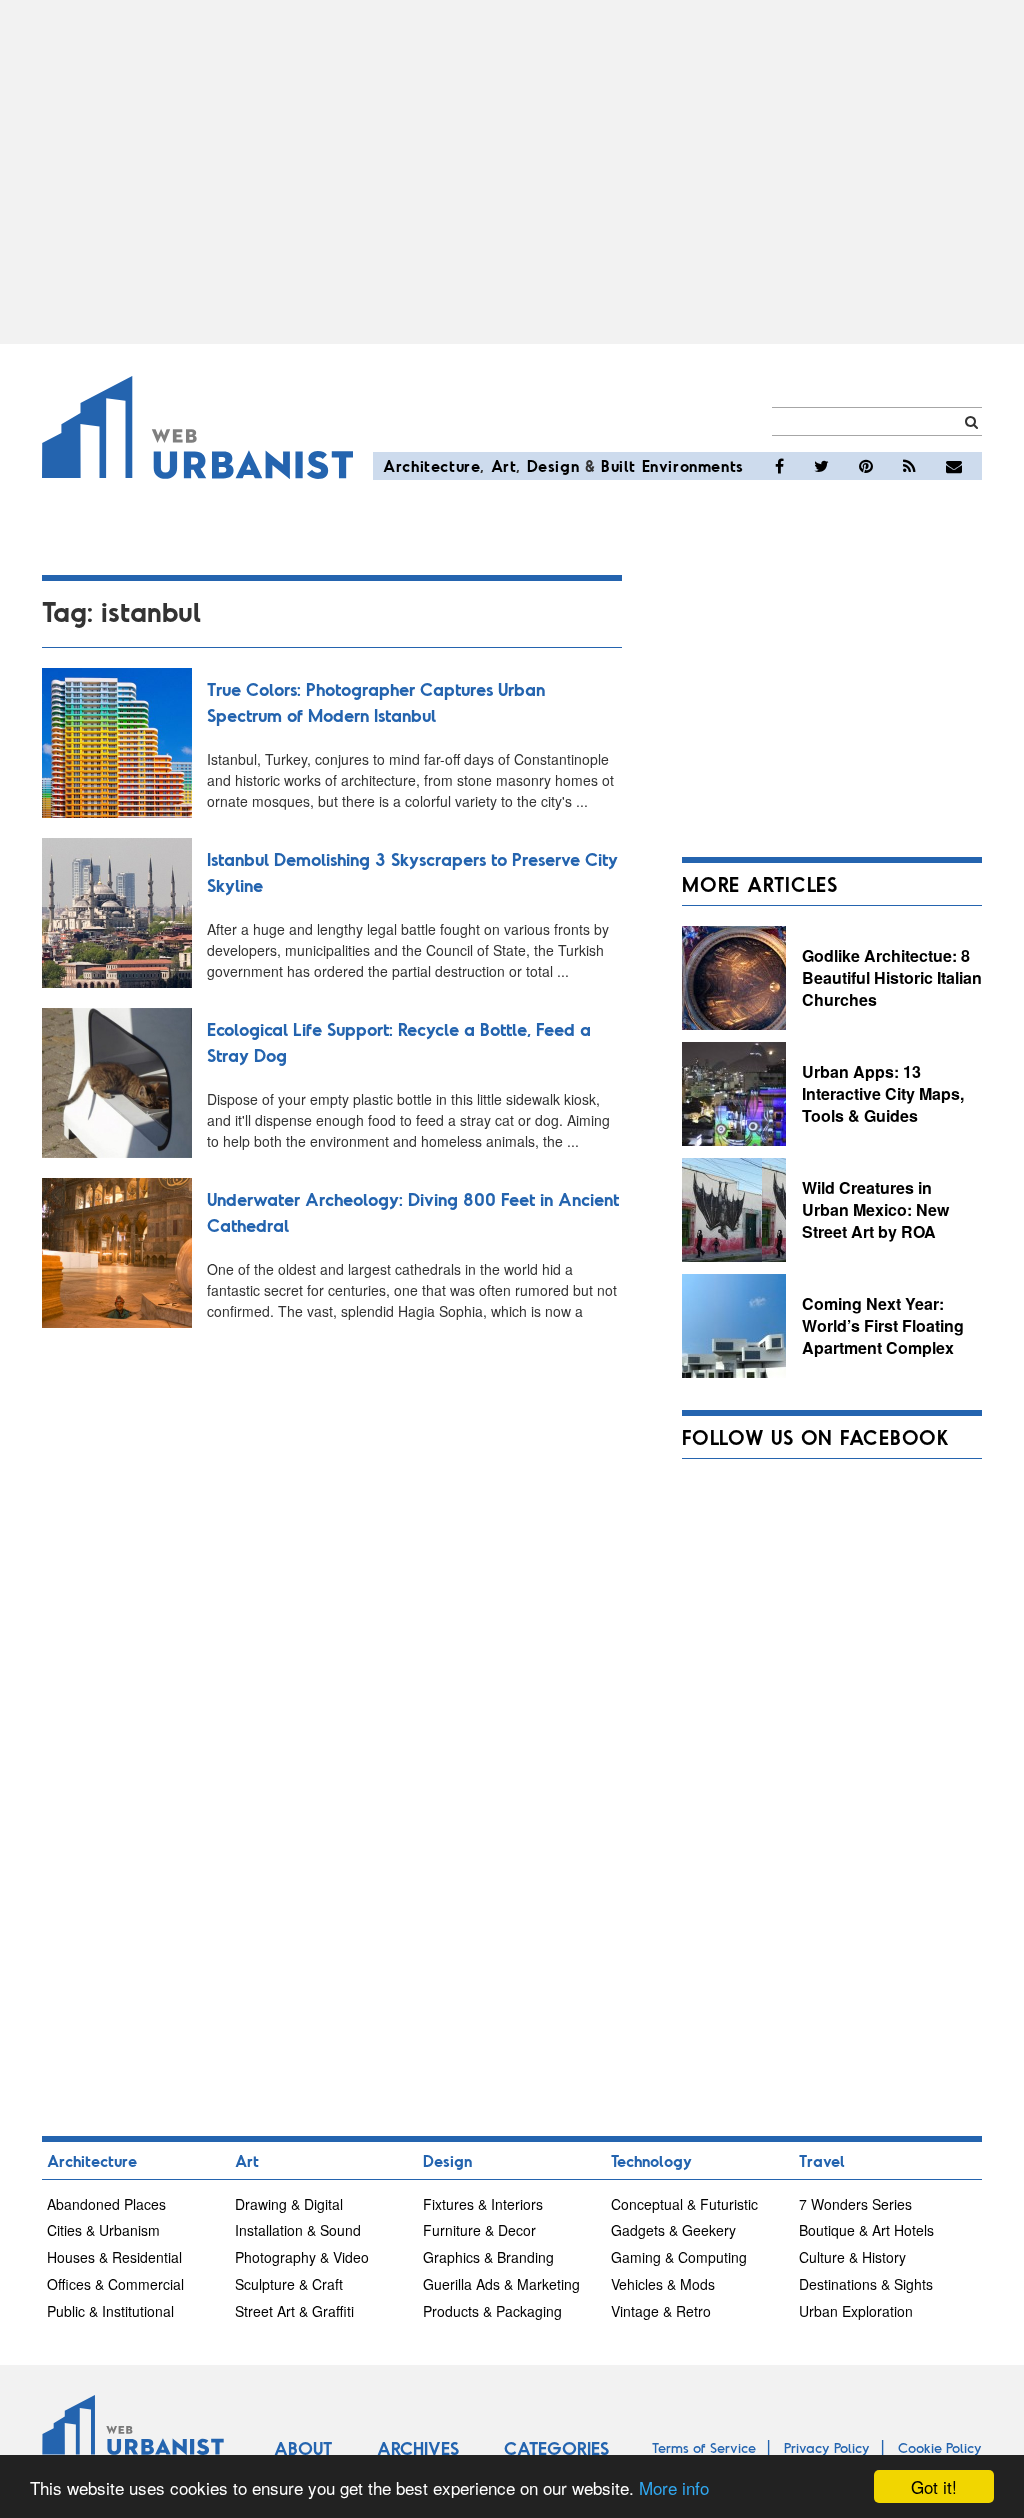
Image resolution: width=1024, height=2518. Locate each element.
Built (618, 465)
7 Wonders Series (855, 2204)
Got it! (934, 2486)
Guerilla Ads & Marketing (501, 2284)
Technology (651, 2160)
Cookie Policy (940, 2447)
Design (553, 465)
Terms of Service (704, 2447)
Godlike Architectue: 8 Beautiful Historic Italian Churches (892, 977)
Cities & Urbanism (103, 2230)
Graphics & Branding (488, 2257)
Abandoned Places (106, 2204)
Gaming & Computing (679, 2257)
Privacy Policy (827, 2447)
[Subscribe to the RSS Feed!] (909, 466)
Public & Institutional (110, 2311)
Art (504, 465)
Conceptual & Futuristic (684, 2204)
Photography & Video (302, 2257)
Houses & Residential (114, 2257)
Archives (418, 2448)
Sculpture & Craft (289, 2284)
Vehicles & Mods (663, 2284)
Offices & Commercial (115, 2284)
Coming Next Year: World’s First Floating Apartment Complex (883, 1325)
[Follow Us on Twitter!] (821, 466)
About (303, 2448)
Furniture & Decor (479, 2230)
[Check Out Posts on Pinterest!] (866, 466)
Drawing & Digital (289, 2204)
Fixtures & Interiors (483, 2204)
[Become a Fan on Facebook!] (779, 466)
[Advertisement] (512, 172)
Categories (556, 2448)
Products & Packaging (492, 2311)
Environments (693, 465)
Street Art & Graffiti (294, 2311)
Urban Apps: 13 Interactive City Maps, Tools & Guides (883, 1093)
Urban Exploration (856, 2311)
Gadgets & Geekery (673, 2230)
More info (674, 2487)
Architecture (431, 465)
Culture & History (852, 2257)
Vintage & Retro (661, 2311)
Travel (822, 2160)
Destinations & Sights (866, 2284)
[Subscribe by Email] (954, 466)
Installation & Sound (298, 2230)
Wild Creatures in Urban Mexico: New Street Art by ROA (875, 1209)
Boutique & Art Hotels (866, 2230)
